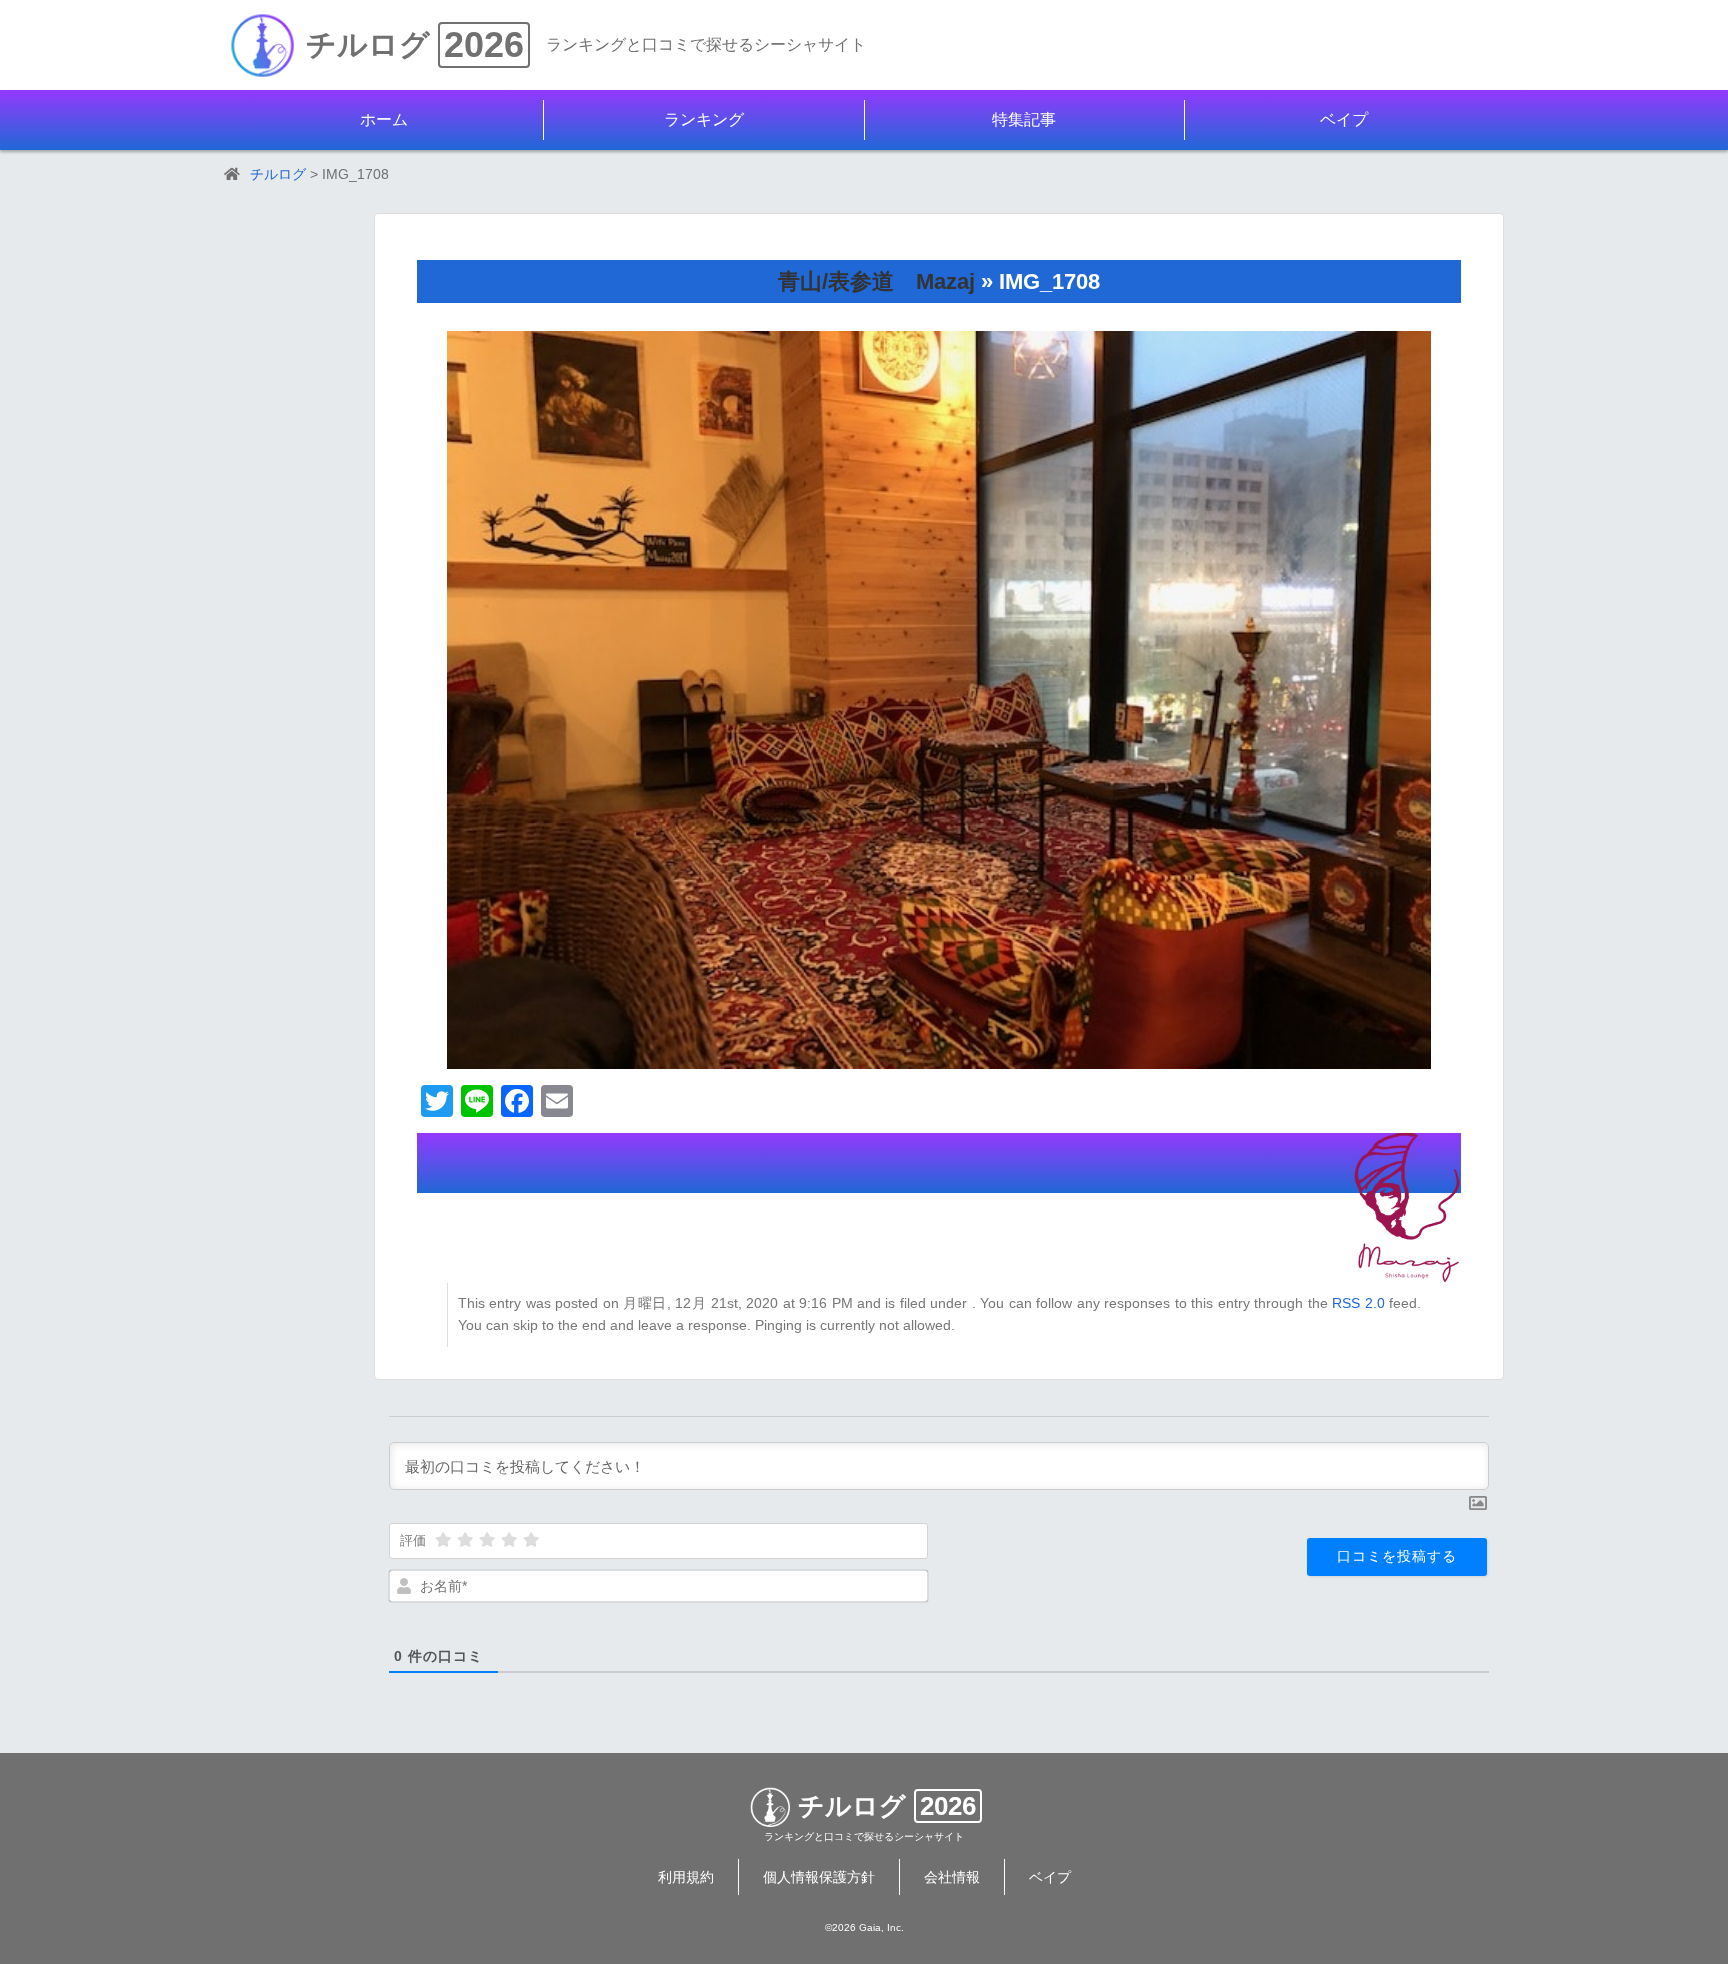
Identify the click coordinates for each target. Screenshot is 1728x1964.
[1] (443, 1540)
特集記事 (1024, 119)
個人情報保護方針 (819, 1877)
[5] (531, 1540)
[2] (465, 1540)
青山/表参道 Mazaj (876, 281)
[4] (509, 1540)
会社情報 (952, 1877)
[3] (487, 1540)
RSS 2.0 (1358, 1303)
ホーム (384, 119)
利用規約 (686, 1877)
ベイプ (1344, 119)
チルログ (368, 44)
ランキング (704, 119)
